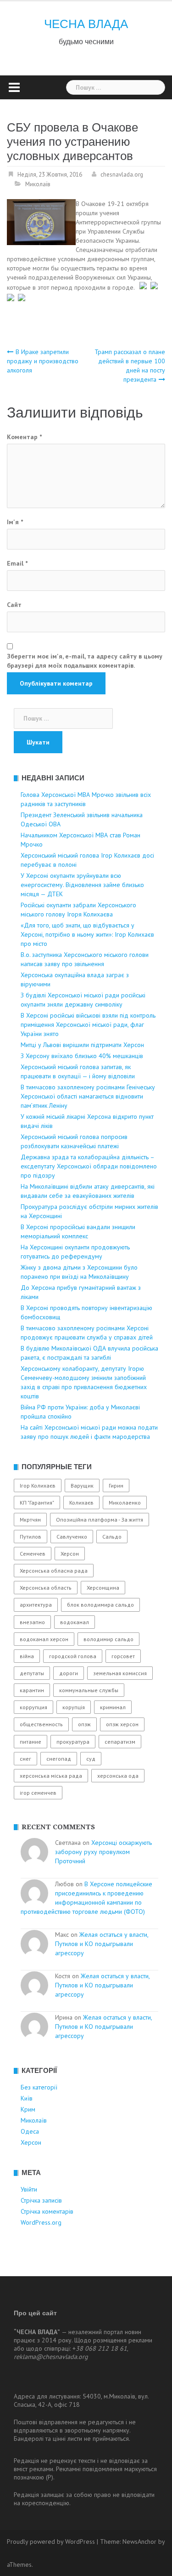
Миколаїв (38, 184)
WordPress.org (41, 2222)
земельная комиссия (120, 1673)
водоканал (75, 1622)
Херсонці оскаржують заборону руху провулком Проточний (103, 1852)
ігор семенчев (38, 1793)
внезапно (32, 1622)
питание (31, 1742)
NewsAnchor (139, 2542)
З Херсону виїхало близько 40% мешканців (82, 1056)
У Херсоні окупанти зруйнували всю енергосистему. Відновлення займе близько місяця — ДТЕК (82, 885)
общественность (41, 1724)
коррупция (33, 1707)
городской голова (73, 1656)
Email (17, 563)
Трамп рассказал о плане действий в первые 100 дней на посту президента (130, 366)
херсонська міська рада (51, 1776)
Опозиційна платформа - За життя (100, 1520)
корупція (74, 1707)
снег (25, 1759)
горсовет (123, 1656)
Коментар (24, 437)
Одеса (30, 2131)
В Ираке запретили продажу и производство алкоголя (43, 361)
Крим (28, 2109)
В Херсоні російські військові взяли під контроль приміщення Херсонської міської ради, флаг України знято (88, 1025)
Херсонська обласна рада (54, 1571)
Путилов (31, 1537)
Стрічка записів (41, 2200)
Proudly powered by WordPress (51, 2542)
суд (91, 1759)
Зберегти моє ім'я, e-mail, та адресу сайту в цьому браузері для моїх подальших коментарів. (85, 661)
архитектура (36, 1605)
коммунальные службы (89, 1690)
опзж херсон (122, 1724)
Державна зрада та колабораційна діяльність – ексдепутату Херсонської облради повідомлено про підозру (89, 1166)
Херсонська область (46, 1588)
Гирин (116, 1485)
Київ (27, 2098)
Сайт (14, 605)
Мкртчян (30, 1520)
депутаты (32, 1673)
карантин (32, 1690)
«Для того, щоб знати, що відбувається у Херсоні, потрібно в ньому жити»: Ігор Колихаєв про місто (87, 934)
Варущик (82, 1485)
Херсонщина (103, 1588)
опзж (84, 1724)
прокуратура (73, 1742)
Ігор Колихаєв (38, 1485)
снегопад (59, 1759)
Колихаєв (81, 1503)
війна (27, 1656)
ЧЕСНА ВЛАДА (86, 24)
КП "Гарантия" (37, 1503)
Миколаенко (125, 1503)
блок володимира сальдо (100, 1605)
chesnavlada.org (122, 175)
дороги (69, 1673)
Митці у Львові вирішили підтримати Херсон (82, 1045)
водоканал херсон (44, 1639)
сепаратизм (120, 1742)
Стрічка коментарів (47, 2211)
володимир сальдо (108, 1639)
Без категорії (39, 2087)
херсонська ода (118, 1776)
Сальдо (112, 1537)
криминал (113, 1707)
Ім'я (15, 522)
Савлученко (72, 1537)
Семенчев (33, 1554)
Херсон (70, 1554)
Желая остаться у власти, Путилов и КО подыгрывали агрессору (102, 1944)
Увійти (29, 2189)
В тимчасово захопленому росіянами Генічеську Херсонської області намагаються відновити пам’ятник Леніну (88, 1096)
